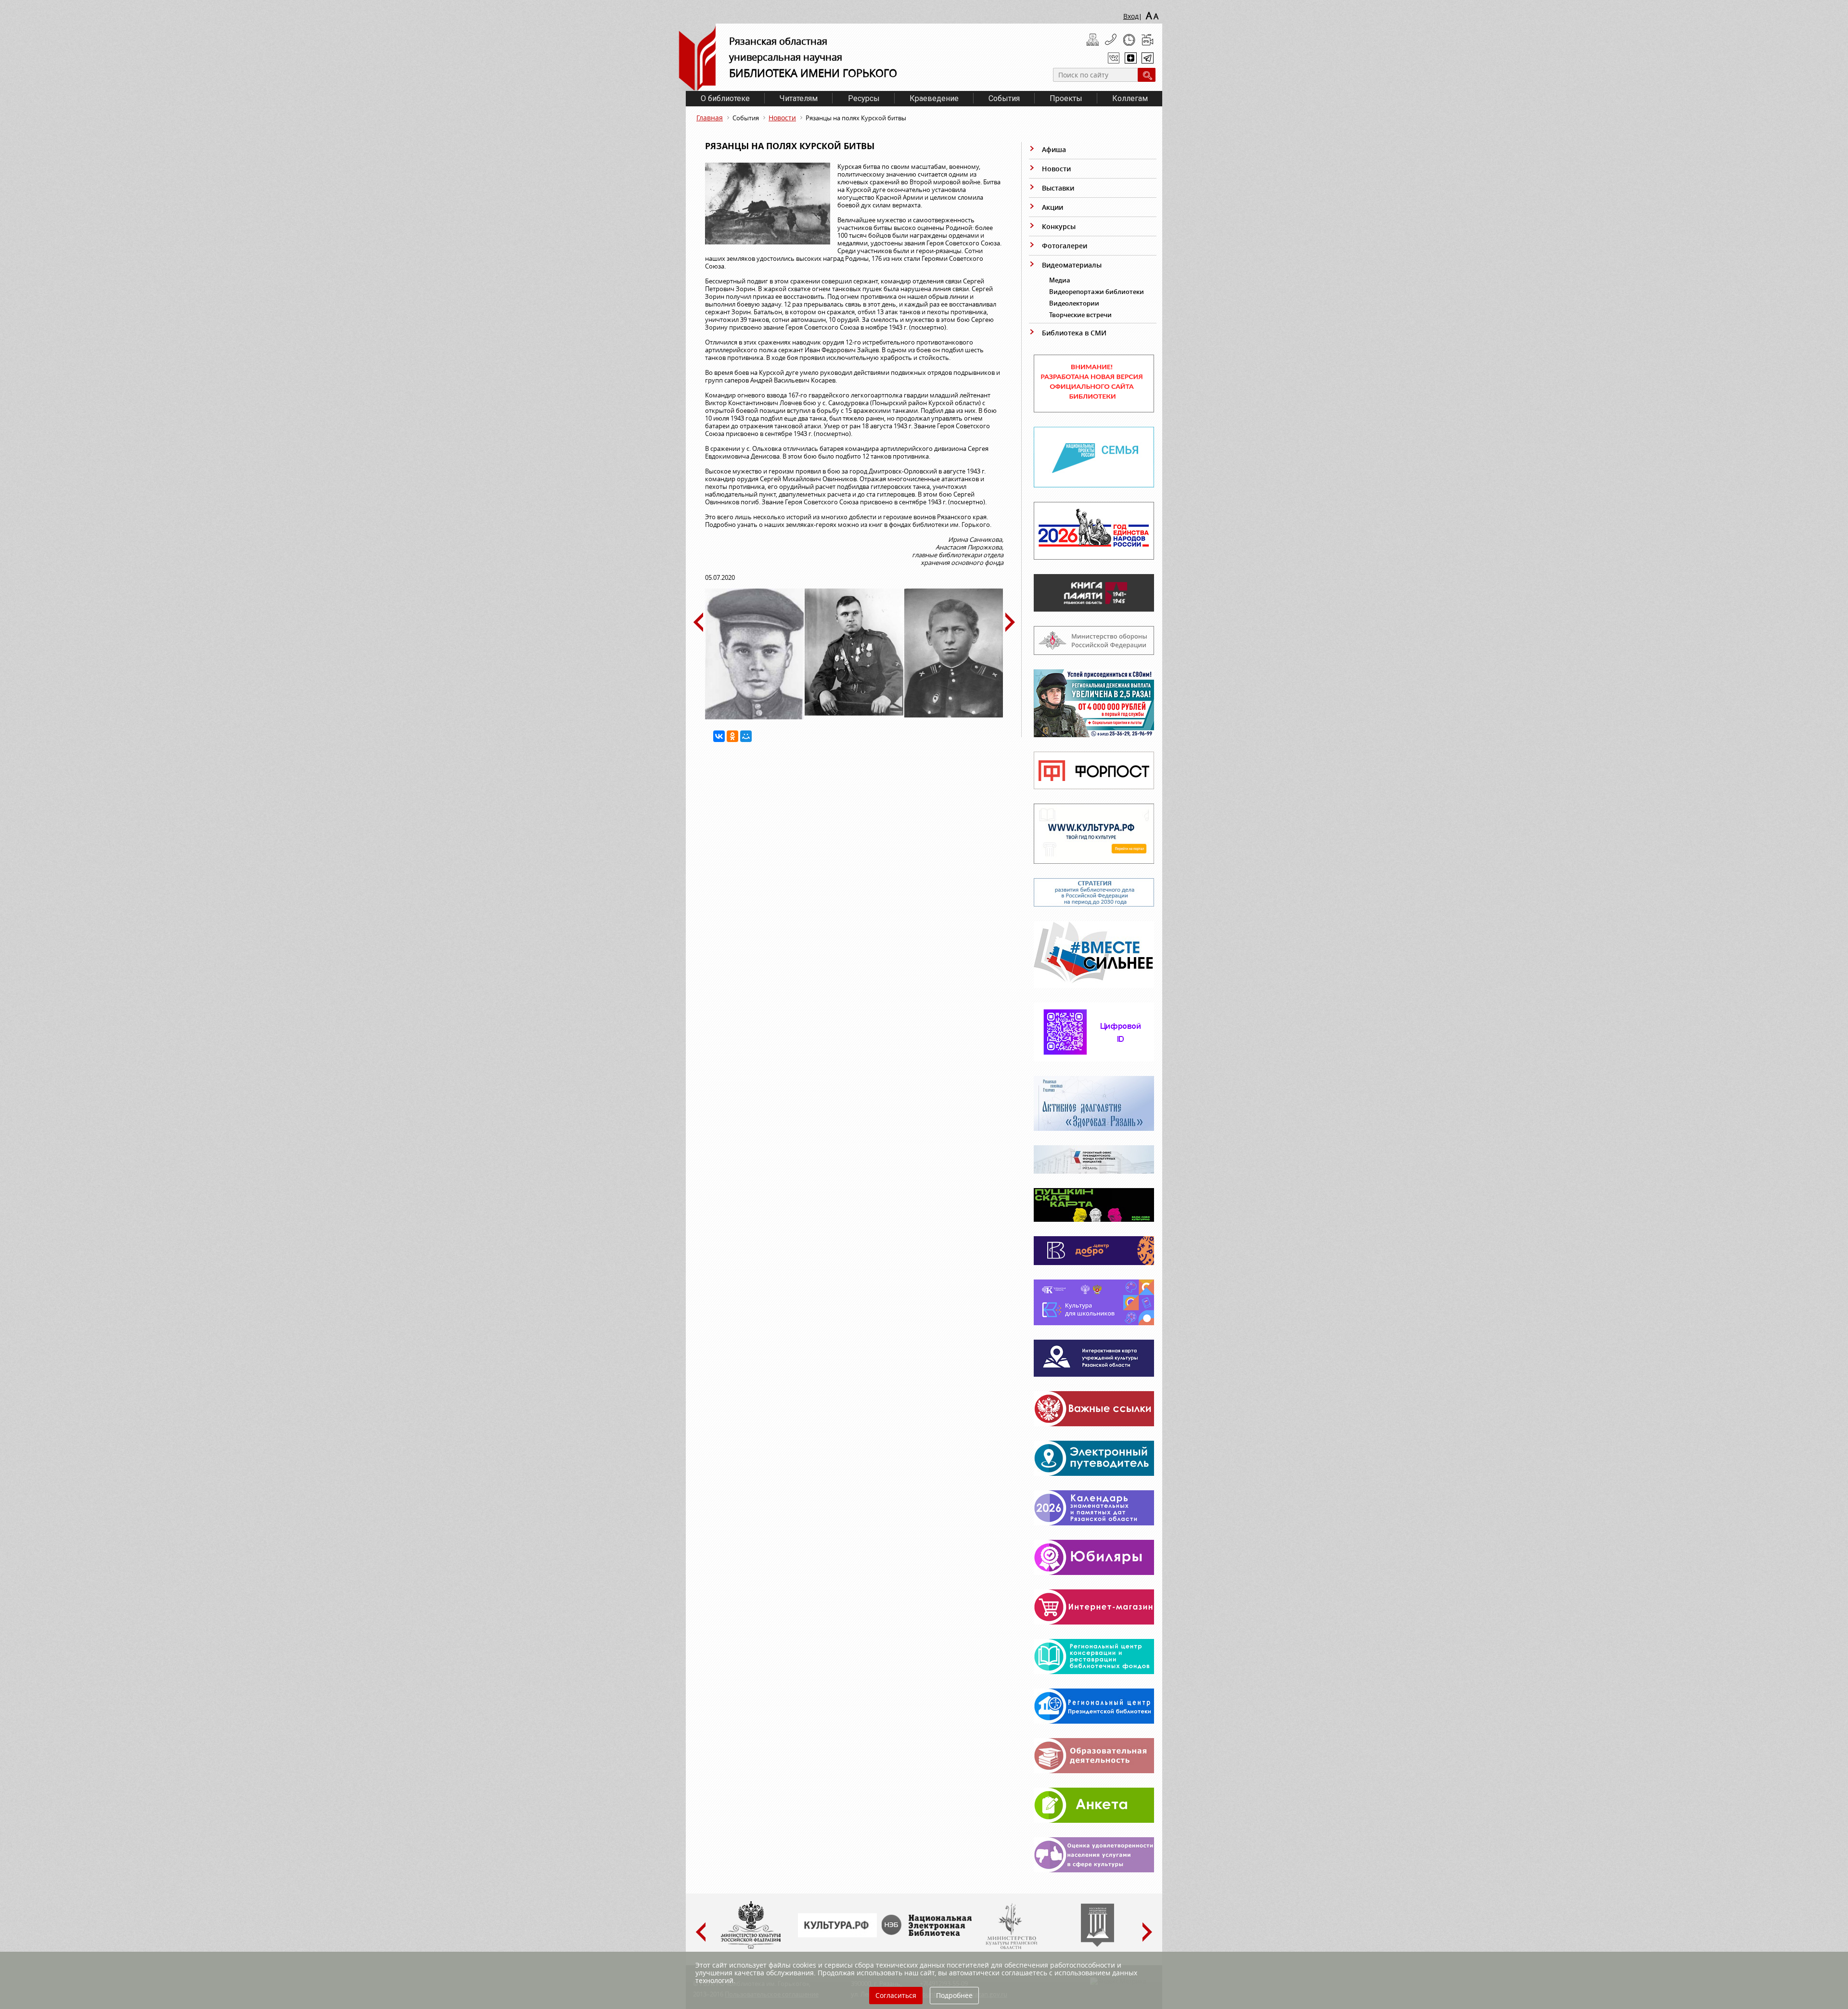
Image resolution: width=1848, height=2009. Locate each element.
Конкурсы (1059, 226)
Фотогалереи (1065, 246)
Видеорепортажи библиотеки (1097, 292)
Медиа (1060, 280)
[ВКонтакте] (719, 736)
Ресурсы (864, 98)
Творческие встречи (1080, 315)
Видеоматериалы (1072, 265)
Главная (710, 118)
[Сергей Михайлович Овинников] (954, 715)
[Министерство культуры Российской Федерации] (751, 1947)
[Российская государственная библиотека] (1097, 1945)
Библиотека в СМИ (1074, 333)
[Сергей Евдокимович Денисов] (854, 713)
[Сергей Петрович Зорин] (754, 717)
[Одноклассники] (732, 736)
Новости (782, 118)
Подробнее (954, 1995)
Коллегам (1130, 98)
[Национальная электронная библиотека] (929, 1933)
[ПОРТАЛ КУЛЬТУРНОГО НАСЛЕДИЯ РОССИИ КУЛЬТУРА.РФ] (837, 1935)
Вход (1131, 16)
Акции (1052, 207)
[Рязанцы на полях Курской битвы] (771, 208)
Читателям (799, 98)
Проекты (1066, 98)
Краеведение (934, 98)
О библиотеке (725, 98)
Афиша (1054, 149)
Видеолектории (1074, 303)
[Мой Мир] (746, 736)
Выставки (1058, 188)
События (1004, 98)
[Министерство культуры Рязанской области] (1011, 1947)
